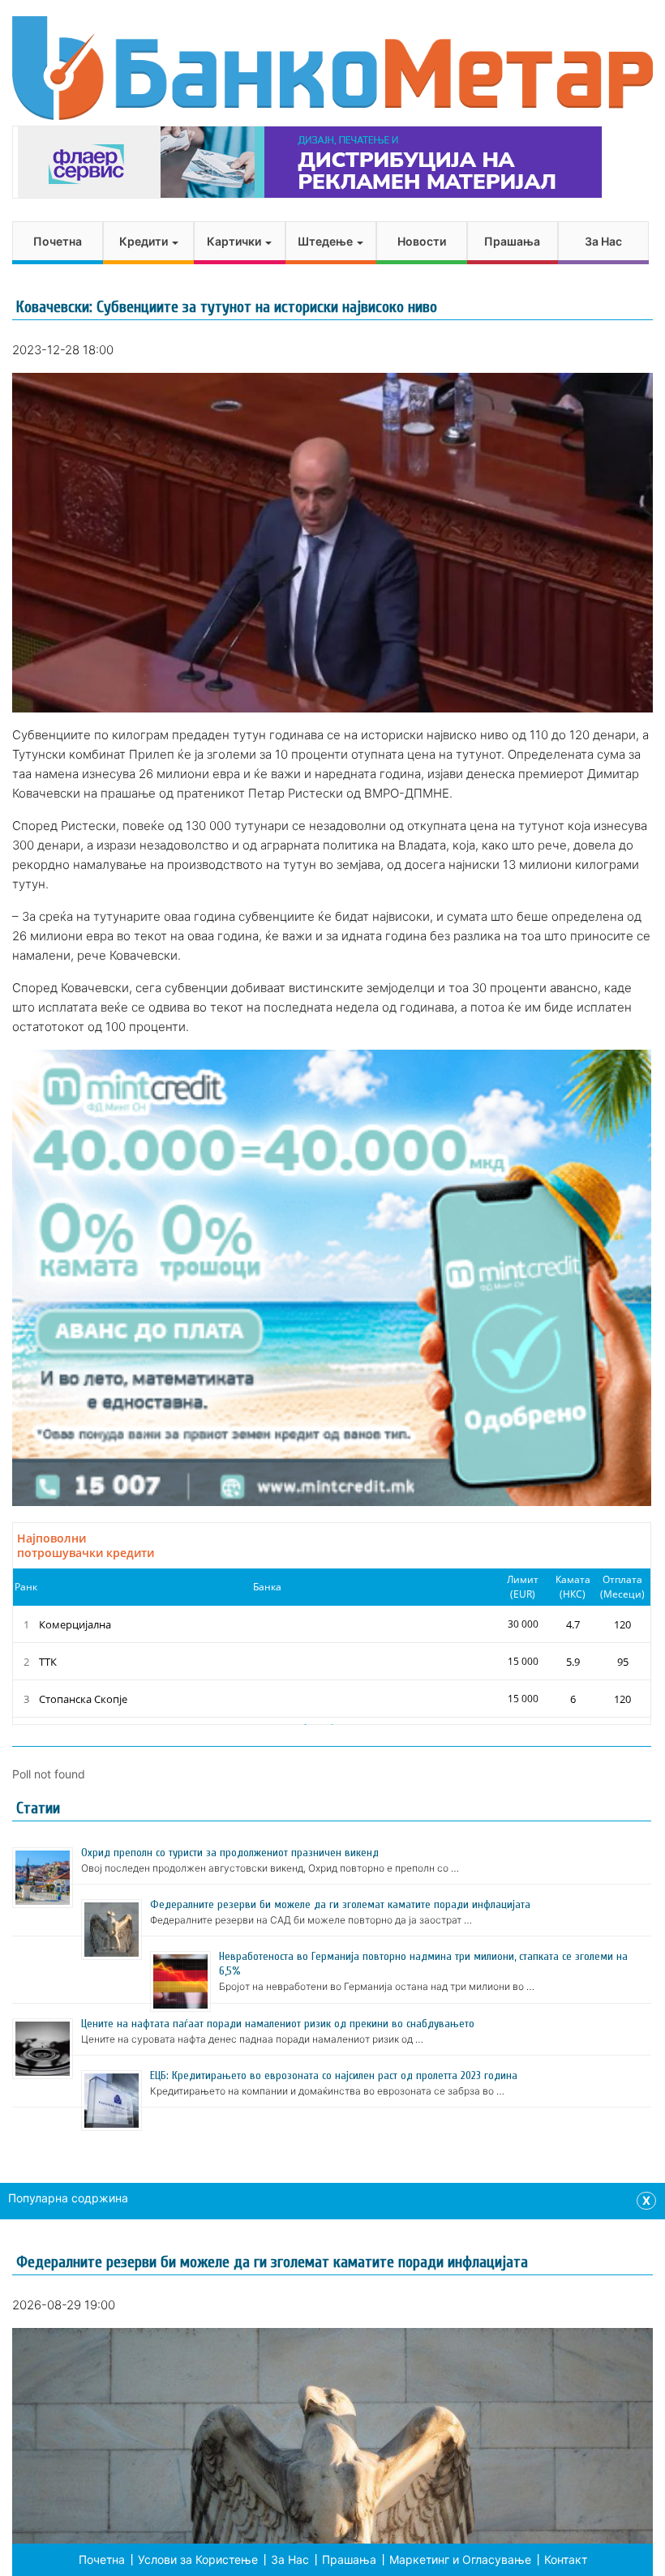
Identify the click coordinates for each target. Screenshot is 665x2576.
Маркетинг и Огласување (460, 2559)
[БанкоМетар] (332, 68)
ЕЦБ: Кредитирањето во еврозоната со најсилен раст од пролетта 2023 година (334, 2075)
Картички (235, 241)
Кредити (145, 241)
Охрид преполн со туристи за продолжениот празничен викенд (230, 1853)
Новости (422, 241)
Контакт (566, 2559)
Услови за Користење (198, 2559)
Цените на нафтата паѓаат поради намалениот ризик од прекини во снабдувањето (278, 2024)
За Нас (603, 241)
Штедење (326, 241)
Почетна (58, 241)
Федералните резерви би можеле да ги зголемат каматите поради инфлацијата (340, 1904)
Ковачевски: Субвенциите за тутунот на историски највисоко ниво (227, 307)
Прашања (512, 241)
